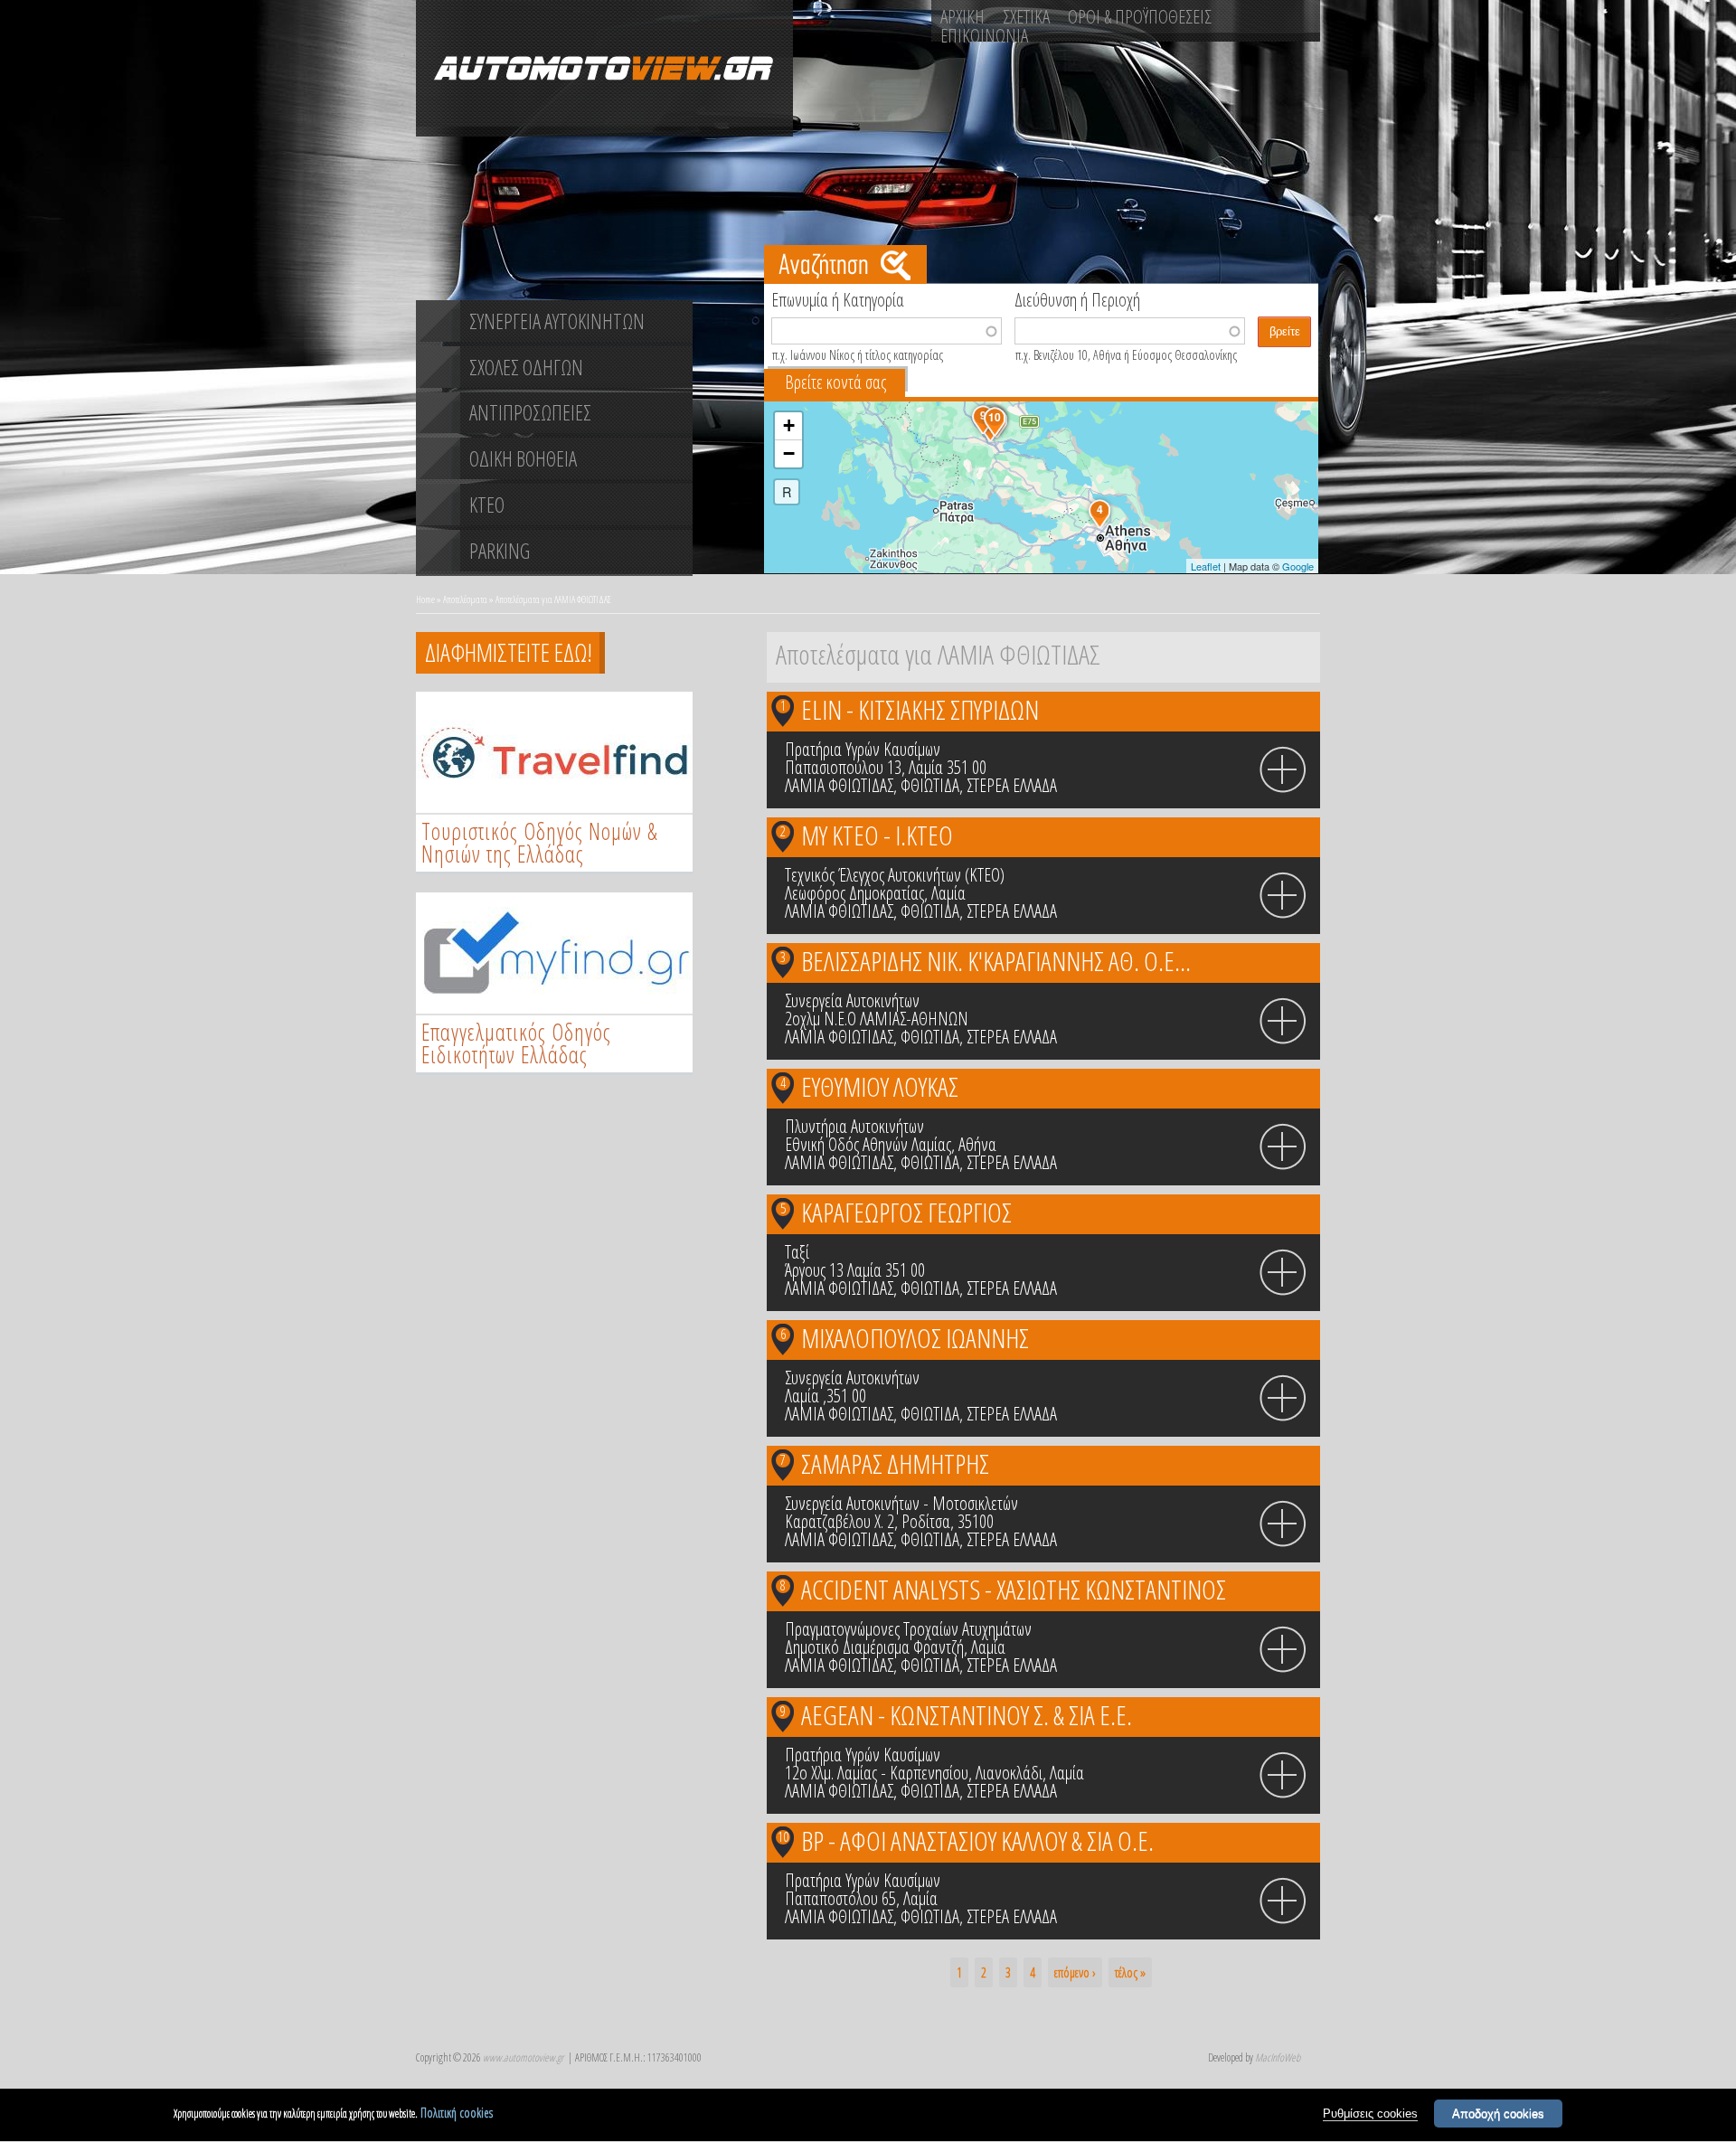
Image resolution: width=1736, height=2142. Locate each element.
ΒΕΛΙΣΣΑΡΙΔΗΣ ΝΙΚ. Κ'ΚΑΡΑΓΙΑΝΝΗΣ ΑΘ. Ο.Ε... (996, 961)
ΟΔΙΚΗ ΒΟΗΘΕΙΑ (523, 458)
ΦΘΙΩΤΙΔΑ (930, 785)
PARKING (500, 551)
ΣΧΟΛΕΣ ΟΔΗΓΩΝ (526, 367)
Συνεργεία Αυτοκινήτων (852, 1000)
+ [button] (789, 425)
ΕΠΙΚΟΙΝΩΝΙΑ (984, 35)
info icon (1283, 770)
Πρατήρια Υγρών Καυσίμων (863, 749)
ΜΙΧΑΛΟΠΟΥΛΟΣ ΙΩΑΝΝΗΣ (915, 1338)
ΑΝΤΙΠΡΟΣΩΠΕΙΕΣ (530, 412)
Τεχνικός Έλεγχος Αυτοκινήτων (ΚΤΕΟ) (895, 875)
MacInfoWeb (1278, 2057)
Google (1298, 566)
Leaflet (1206, 566)
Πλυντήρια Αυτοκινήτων (854, 1126)
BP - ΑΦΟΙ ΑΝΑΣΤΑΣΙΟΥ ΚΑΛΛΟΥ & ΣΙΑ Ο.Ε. (977, 1840)
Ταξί (797, 1252)
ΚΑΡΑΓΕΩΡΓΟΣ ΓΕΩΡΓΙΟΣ (906, 1212)
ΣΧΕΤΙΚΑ (1026, 16)
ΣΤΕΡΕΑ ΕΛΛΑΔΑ (1012, 785)
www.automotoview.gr (523, 2057)
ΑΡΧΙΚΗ (962, 16)
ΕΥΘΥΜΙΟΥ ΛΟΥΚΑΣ (880, 1086)
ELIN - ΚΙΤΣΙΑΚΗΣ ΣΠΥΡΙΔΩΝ (920, 709)
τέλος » (1130, 1972)
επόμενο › (1075, 1972)
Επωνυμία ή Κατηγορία (838, 298)
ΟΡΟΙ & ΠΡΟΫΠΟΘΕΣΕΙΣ (1140, 16)
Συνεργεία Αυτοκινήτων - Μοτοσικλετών (901, 1503)
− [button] (789, 453)
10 (783, 1836)
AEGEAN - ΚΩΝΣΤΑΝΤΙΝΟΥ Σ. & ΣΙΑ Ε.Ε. (967, 1715)
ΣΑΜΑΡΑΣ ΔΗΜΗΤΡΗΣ (895, 1463)
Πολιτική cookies (457, 2113)
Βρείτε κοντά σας (835, 382)
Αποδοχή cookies (1498, 2114)
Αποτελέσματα (465, 599)
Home (425, 599)
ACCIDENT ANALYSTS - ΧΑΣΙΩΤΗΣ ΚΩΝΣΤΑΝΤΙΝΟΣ (1014, 1589)
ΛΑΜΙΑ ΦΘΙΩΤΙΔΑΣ (839, 785)
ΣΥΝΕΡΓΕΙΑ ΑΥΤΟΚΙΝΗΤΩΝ (557, 321)
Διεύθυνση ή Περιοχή (1077, 298)
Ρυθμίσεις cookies (1370, 2114)
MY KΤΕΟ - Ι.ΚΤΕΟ (877, 835)
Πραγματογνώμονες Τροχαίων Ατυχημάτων (908, 1629)
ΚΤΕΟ (487, 505)
